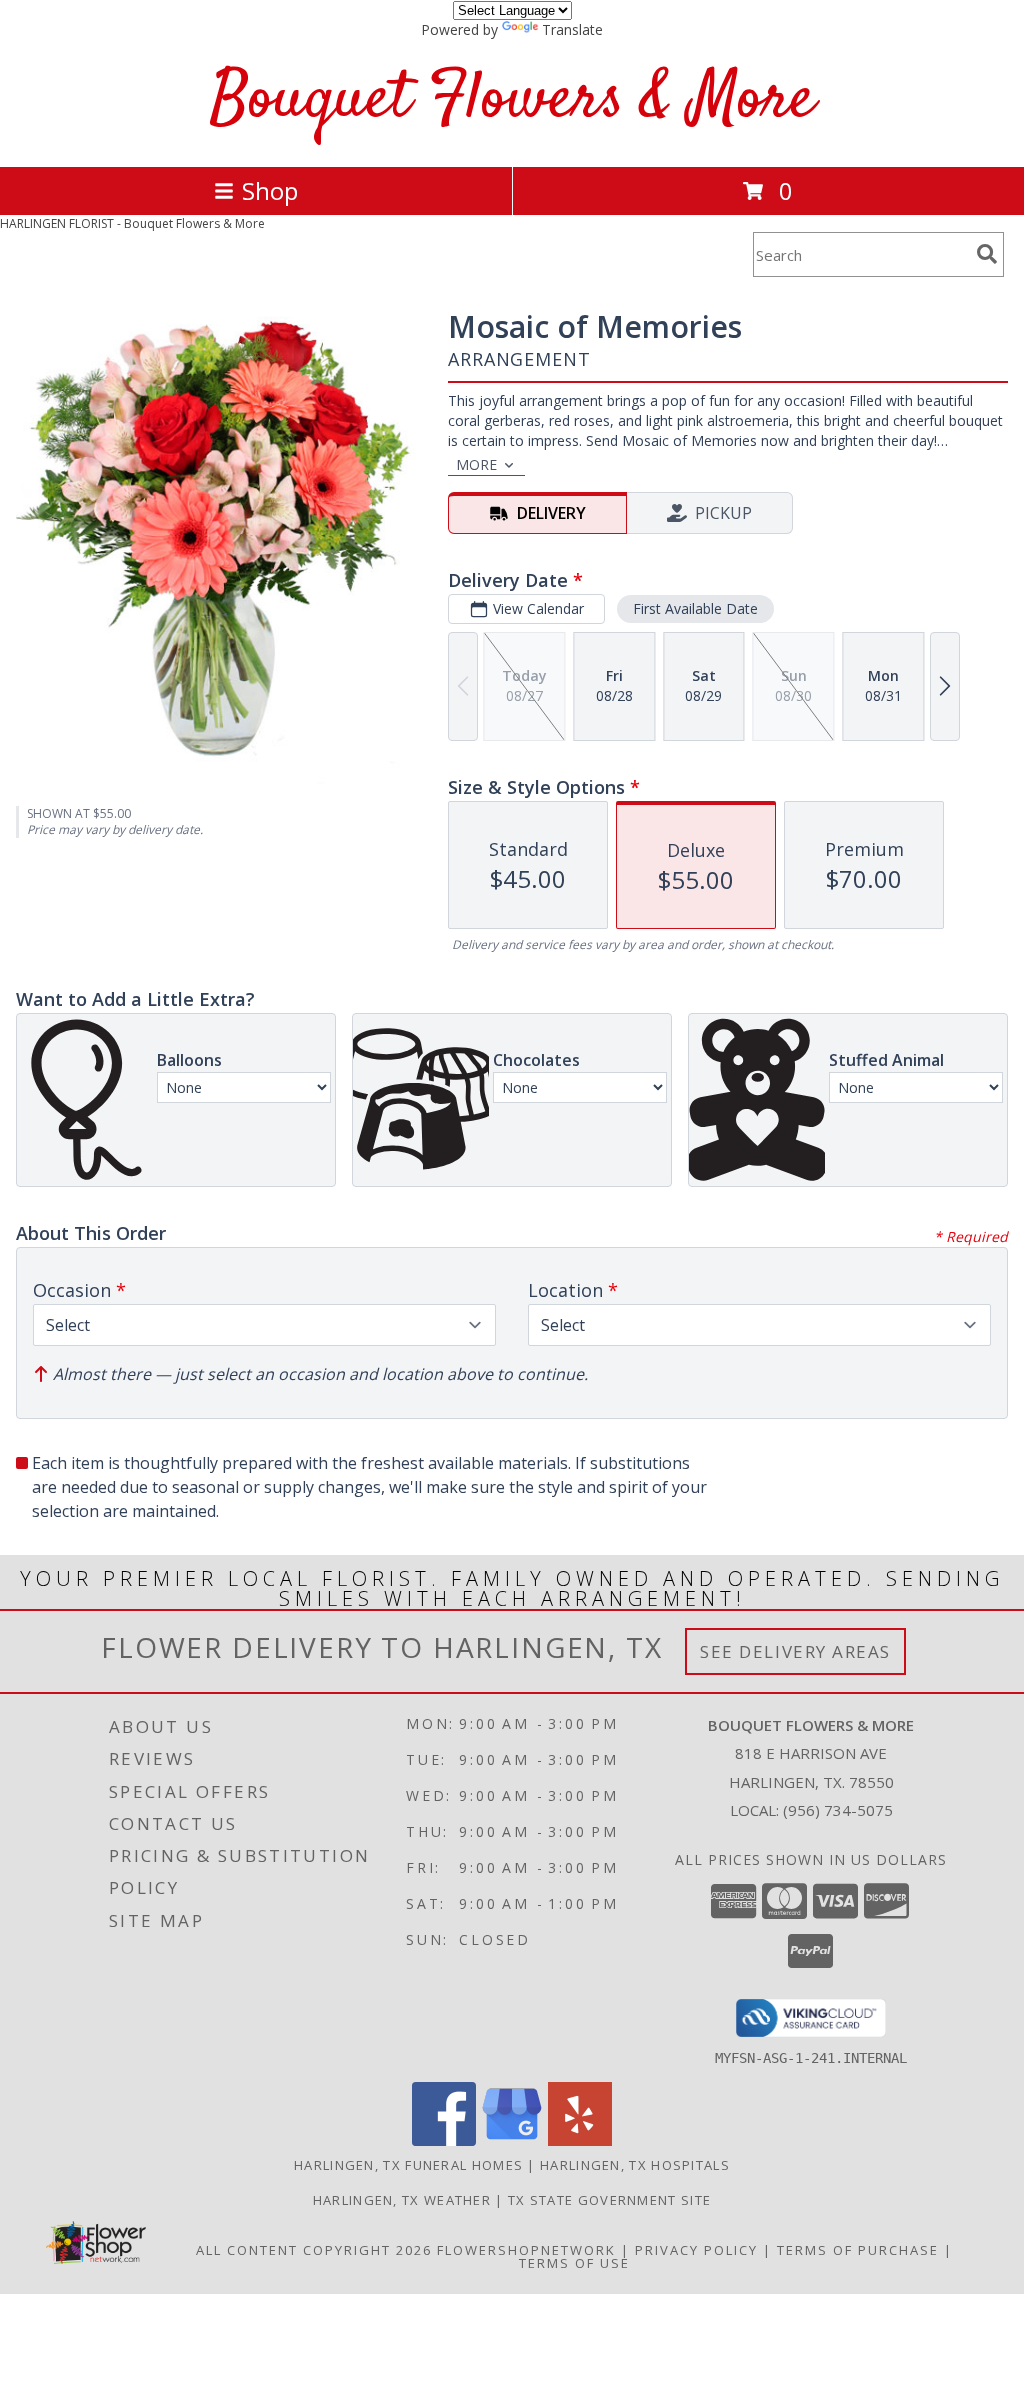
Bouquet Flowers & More (512, 100)
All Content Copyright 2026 (314, 2250)
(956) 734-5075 (838, 1810)
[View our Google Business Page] (512, 2140)
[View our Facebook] (444, 2140)
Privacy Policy (696, 2250)
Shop (270, 190)
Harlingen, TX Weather (402, 2200)
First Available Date (695, 608)
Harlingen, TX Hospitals (635, 2165)
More (476, 464)
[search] (987, 254)
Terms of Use (574, 2263)
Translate (572, 29)
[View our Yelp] (580, 2140)
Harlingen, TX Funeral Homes (408, 2165)
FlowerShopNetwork (526, 2250)
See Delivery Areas (795, 1651)
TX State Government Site (609, 2200)
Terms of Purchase (858, 2250)
